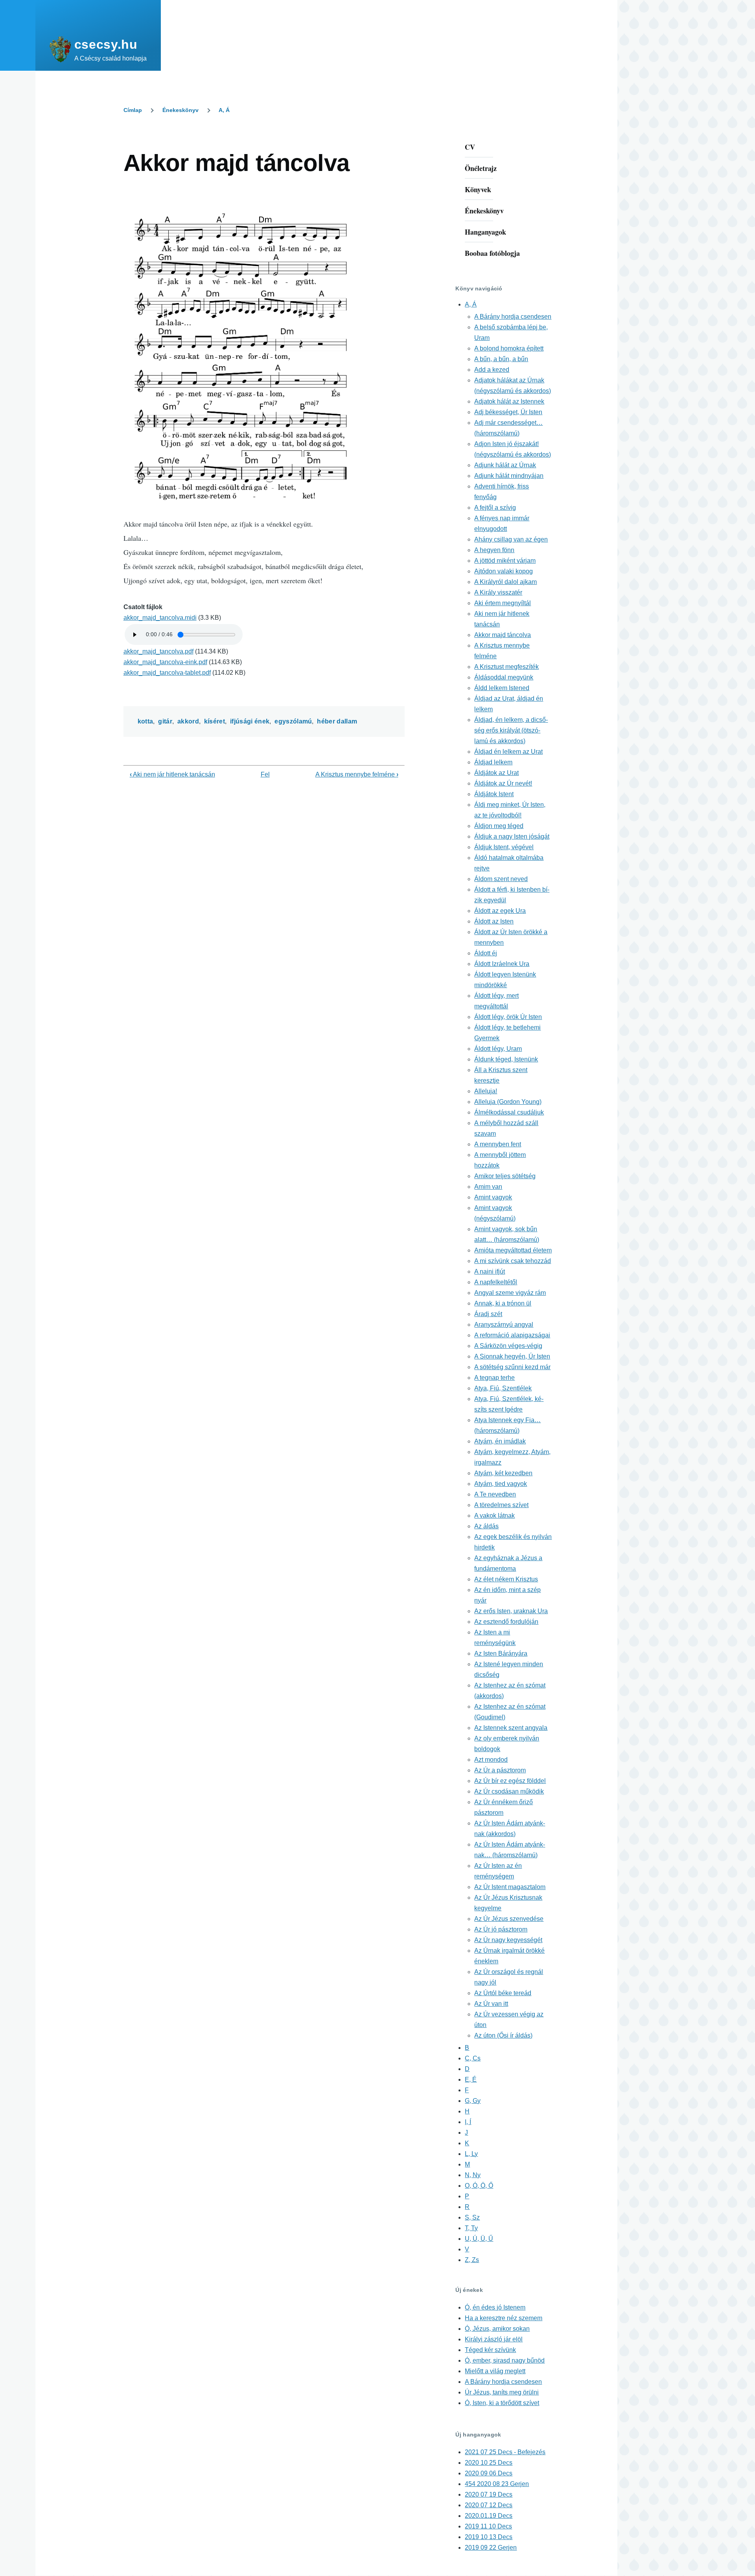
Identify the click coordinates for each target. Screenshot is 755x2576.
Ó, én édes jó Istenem (495, 2307)
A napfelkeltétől (496, 1282)
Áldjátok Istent (494, 794)
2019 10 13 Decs (489, 2537)
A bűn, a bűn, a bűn (501, 359)
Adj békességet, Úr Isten (508, 412)
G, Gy (473, 2101)
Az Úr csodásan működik (509, 1791)
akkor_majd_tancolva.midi (160, 618)
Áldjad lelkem (493, 762)
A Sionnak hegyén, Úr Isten (512, 1356)
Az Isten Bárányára (501, 1653)
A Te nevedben (495, 1494)
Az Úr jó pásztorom (501, 1929)
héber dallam (337, 721)
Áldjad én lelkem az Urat (508, 752)
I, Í (468, 2122)
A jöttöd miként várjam (505, 561)
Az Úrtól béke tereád (503, 1993)
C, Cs (473, 2058)
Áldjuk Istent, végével (504, 847)
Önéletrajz (481, 168)
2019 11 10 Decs (488, 2526)
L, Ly (471, 2154)
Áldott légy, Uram (498, 1049)
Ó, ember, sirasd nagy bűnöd (505, 2360)
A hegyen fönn (494, 550)
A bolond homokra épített (509, 348)
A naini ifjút (490, 1271)
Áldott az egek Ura (500, 911)
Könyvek (478, 189)
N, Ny (473, 2175)
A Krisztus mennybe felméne (357, 774)
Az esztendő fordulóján (506, 1622)
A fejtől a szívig (495, 508)
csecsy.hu (106, 44)
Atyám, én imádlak (500, 1441)
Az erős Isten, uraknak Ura (511, 1611)
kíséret (215, 721)
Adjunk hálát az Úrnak (505, 465)
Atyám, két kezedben (503, 1473)
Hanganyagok (485, 232)
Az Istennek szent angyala (511, 1728)
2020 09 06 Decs (489, 2473)
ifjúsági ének (250, 721)
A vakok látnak (494, 1516)
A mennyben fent (498, 1144)
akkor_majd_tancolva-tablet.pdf (167, 673)
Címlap (133, 110)
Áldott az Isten (494, 921)
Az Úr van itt (491, 2004)
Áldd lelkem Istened (502, 688)
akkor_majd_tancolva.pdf (158, 651)
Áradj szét (488, 1314)
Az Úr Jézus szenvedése (509, 1919)
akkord (188, 721)
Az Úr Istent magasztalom (510, 1887)
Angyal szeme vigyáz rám (510, 1293)
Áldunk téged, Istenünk (506, 1059)
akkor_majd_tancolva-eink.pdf (165, 662)
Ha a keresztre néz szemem (504, 2318)
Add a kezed (492, 370)
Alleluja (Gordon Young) (508, 1102)
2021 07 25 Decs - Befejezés (505, 2452)
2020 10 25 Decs (489, 2463)
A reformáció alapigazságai (512, 1335)
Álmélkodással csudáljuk (509, 1112)
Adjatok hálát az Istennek (509, 401)
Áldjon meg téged (499, 826)
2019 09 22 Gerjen (491, 2548)
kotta (145, 721)
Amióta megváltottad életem (513, 1250)
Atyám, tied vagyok (501, 1484)
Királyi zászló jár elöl (494, 2339)
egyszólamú (293, 721)
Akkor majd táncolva (503, 635)
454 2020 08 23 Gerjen (497, 2484)
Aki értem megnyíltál (503, 603)
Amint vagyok (493, 1197)
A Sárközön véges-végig (508, 1346)
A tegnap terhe (494, 1378)
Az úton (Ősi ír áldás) (503, 2035)
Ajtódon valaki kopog (504, 571)
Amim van (488, 1187)
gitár (165, 721)
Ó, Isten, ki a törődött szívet (502, 2403)
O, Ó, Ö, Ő (479, 2186)
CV (470, 147)
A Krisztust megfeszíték (506, 667)
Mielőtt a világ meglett (495, 2371)
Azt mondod (491, 1760)
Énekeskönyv (180, 110)
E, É (471, 2079)
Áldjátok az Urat (496, 773)
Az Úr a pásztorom (500, 1770)
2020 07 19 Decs (489, 2494)
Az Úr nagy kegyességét (508, 1940)
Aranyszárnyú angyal (504, 1325)
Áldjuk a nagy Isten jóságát (512, 836)
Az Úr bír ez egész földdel (510, 1781)
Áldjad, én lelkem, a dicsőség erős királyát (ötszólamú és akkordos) (511, 730)
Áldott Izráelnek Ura (502, 964)
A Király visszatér (498, 592)
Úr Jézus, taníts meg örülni (502, 2392)
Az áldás (486, 1526)
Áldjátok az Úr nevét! (503, 783)
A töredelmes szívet (501, 1505)
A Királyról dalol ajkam (505, 582)
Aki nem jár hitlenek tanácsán (172, 774)
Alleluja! (486, 1091)
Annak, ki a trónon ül (503, 1303)
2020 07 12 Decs (489, 2505)
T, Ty (471, 2228)
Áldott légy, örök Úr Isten (508, 1017)
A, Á (224, 110)
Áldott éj (486, 953)
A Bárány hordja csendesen (513, 317)
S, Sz (472, 2217)
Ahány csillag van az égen (511, 539)
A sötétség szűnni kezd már (512, 1367)
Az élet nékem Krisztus (506, 1579)
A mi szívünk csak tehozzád (513, 1261)
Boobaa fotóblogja (492, 253)
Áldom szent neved (501, 879)
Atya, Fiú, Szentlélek (503, 1388)
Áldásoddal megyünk (504, 677)
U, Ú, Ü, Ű (479, 2239)
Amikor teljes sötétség (505, 1176)
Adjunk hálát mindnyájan (509, 476)
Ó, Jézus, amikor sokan (497, 2329)
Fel (265, 774)
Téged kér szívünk (490, 2350)
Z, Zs (472, 2260)
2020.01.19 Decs (489, 2516)
